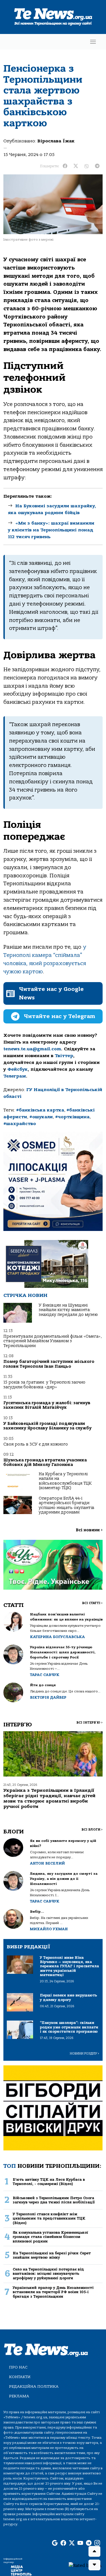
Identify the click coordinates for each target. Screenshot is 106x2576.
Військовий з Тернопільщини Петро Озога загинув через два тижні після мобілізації (54, 2200)
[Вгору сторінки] (94, 2551)
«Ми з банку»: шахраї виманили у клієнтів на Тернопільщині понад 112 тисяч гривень (51, 530)
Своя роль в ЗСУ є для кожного (36, 1444)
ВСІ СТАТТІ (92, 1603)
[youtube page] (80, 2543)
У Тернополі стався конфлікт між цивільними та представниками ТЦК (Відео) (49, 2218)
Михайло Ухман (49, 1929)
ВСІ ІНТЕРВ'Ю (89, 1723)
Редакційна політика (34, 2386)
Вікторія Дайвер (48, 1697)
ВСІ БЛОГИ (92, 1830)
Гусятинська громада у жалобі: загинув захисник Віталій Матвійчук (47, 1405)
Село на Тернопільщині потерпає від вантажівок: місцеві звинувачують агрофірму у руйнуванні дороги (48, 2274)
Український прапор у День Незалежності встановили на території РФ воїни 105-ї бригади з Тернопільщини (53, 2292)
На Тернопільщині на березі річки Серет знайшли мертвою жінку (52, 2255)
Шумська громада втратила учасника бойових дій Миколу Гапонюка (45, 1462)
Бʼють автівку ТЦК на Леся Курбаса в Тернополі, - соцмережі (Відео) (49, 2182)
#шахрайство (20, 1124)
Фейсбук (18, 1069)
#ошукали (41, 1117)
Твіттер (64, 1056)
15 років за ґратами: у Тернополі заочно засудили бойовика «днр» (44, 1385)
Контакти (20, 2377)
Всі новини (89, 1530)
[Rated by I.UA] (85, 2565)
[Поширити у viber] (86, 166)
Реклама (19, 2396)
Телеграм (15, 1076)
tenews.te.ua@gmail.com (32, 1049)
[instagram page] (97, 2543)
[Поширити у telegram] (97, 166)
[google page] (55, 2543)
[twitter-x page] (72, 2543)
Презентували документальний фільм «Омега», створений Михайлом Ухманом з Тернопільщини (53, 1341)
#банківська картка (40, 1110)
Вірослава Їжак (56, 141)
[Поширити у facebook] (65, 166)
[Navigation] (93, 42)
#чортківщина (72, 1117)
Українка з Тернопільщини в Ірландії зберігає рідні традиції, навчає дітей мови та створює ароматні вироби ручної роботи (49, 1799)
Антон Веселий (47, 1863)
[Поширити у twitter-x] (76, 166)
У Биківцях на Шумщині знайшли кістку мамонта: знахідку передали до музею (68, 1310)
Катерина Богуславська (57, 1637)
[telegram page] (89, 2543)
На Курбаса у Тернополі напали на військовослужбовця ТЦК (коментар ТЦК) (65, 1481)
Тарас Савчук (45, 1675)
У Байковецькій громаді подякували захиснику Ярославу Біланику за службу (47, 1426)
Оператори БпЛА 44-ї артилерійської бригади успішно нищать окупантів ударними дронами (67, 1505)
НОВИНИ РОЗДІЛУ (85, 2054)
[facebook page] (63, 2543)
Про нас (18, 2367)
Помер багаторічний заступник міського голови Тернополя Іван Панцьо (49, 1364)
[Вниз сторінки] (94, 2565)
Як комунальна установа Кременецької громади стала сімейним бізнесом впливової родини (50, 2237)
